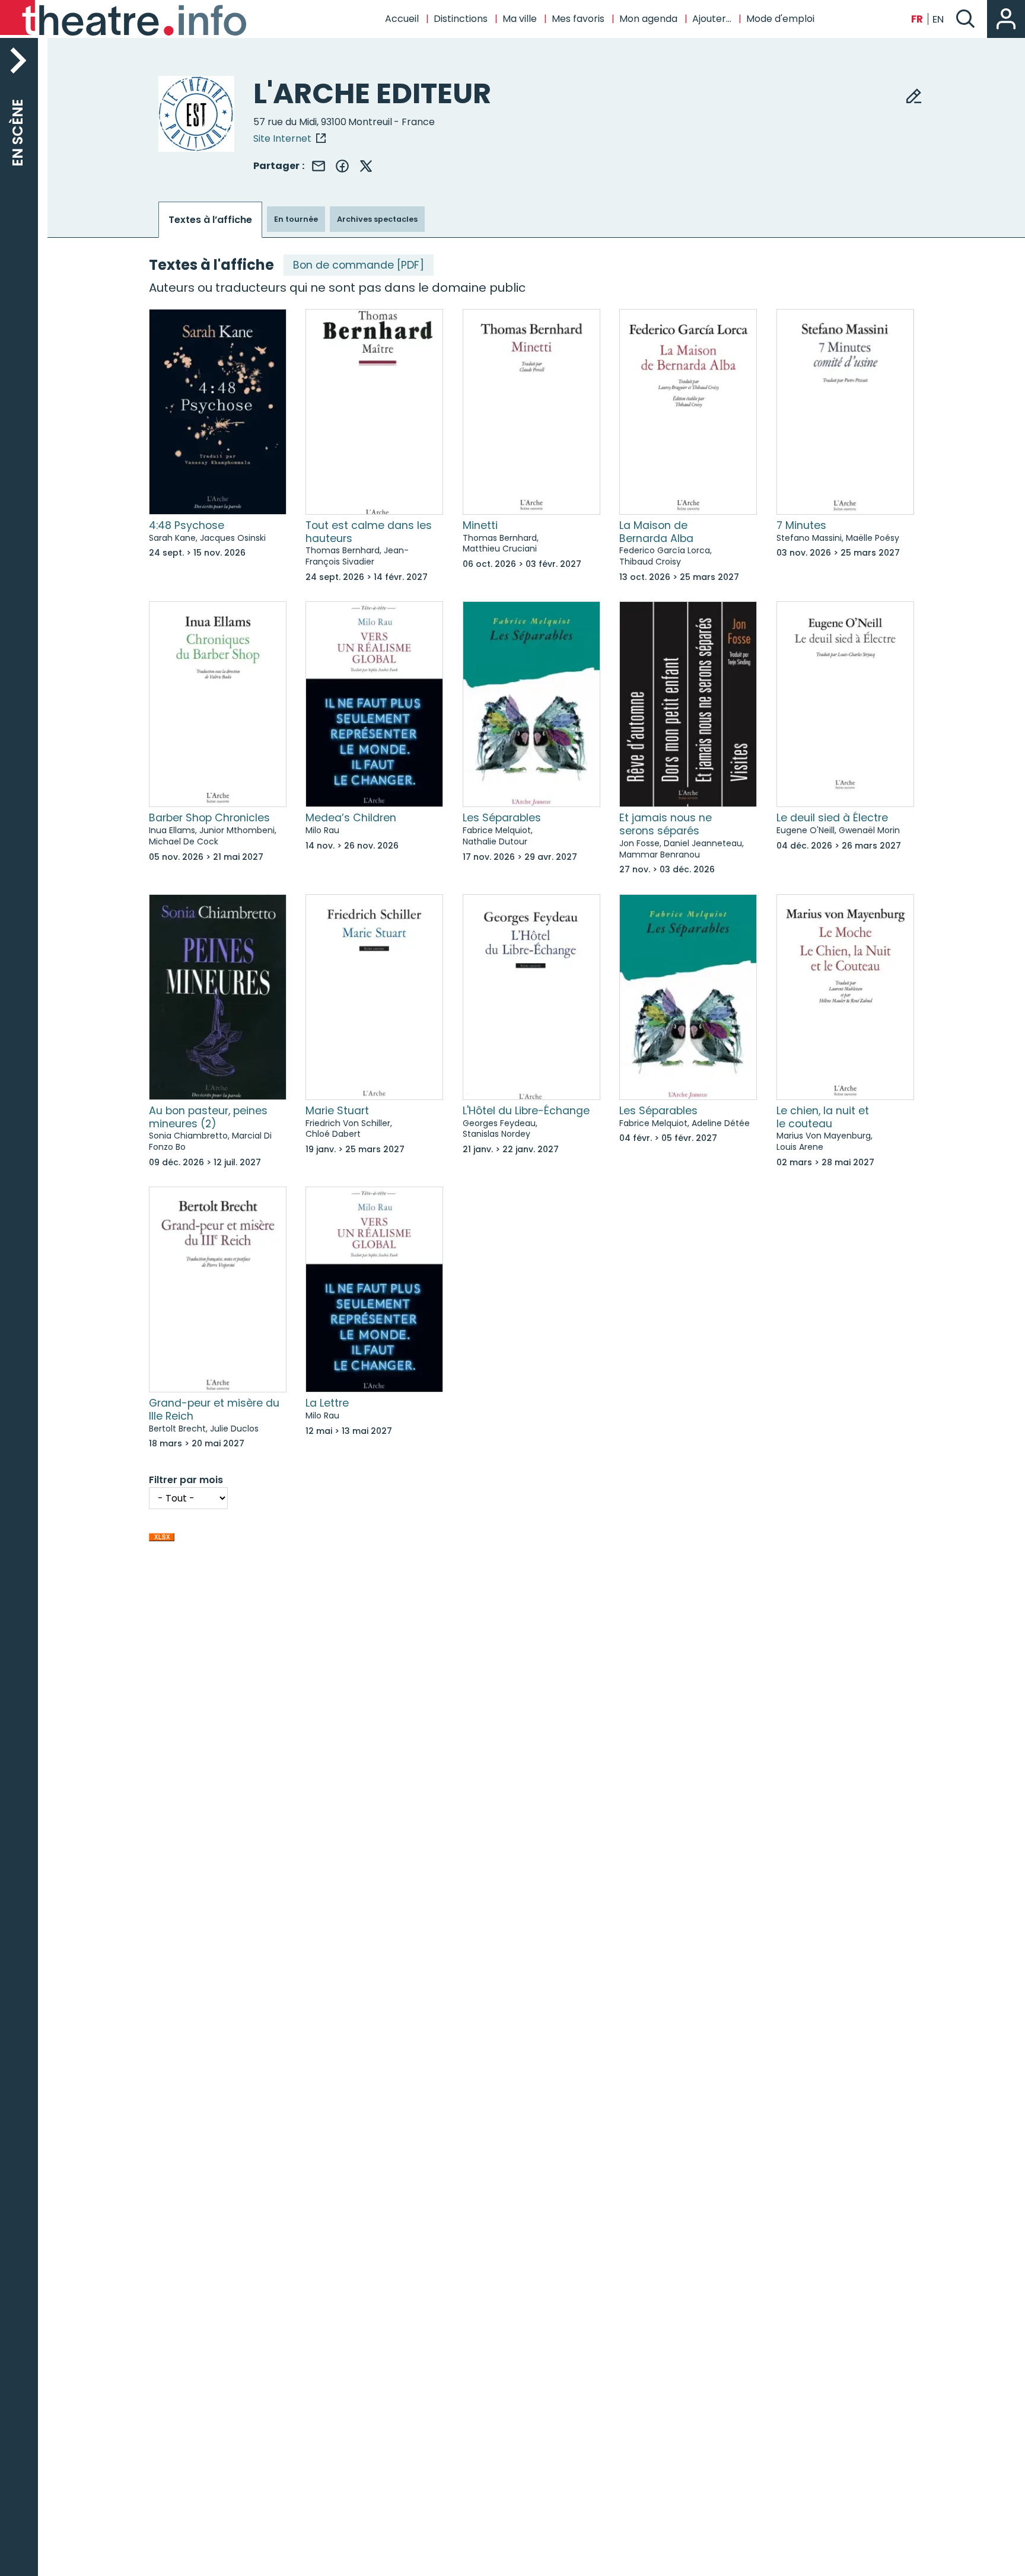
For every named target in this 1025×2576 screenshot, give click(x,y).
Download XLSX (162, 1540)
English (938, 19)
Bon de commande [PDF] (359, 265)
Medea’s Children (351, 818)
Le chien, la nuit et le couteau (823, 1117)
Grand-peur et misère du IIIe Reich (214, 1410)
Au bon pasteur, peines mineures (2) (208, 1117)
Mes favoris (578, 19)
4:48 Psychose (187, 525)
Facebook (342, 166)
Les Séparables (502, 818)
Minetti (480, 525)
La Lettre (327, 1403)
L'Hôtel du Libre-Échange (526, 1111)
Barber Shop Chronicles (209, 818)
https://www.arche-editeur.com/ (289, 138)
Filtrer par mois (186, 1480)
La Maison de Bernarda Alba (656, 532)
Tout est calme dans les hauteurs (369, 532)
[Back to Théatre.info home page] (125, 19)
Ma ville (520, 19)
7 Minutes (801, 525)
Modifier (914, 95)
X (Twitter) (366, 166)
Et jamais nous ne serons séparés (666, 824)
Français (917, 19)
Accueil (402, 19)
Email (319, 166)
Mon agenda (648, 19)
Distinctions (461, 19)
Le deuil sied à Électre (832, 818)
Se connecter (1006, 19)
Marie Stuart (337, 1111)
